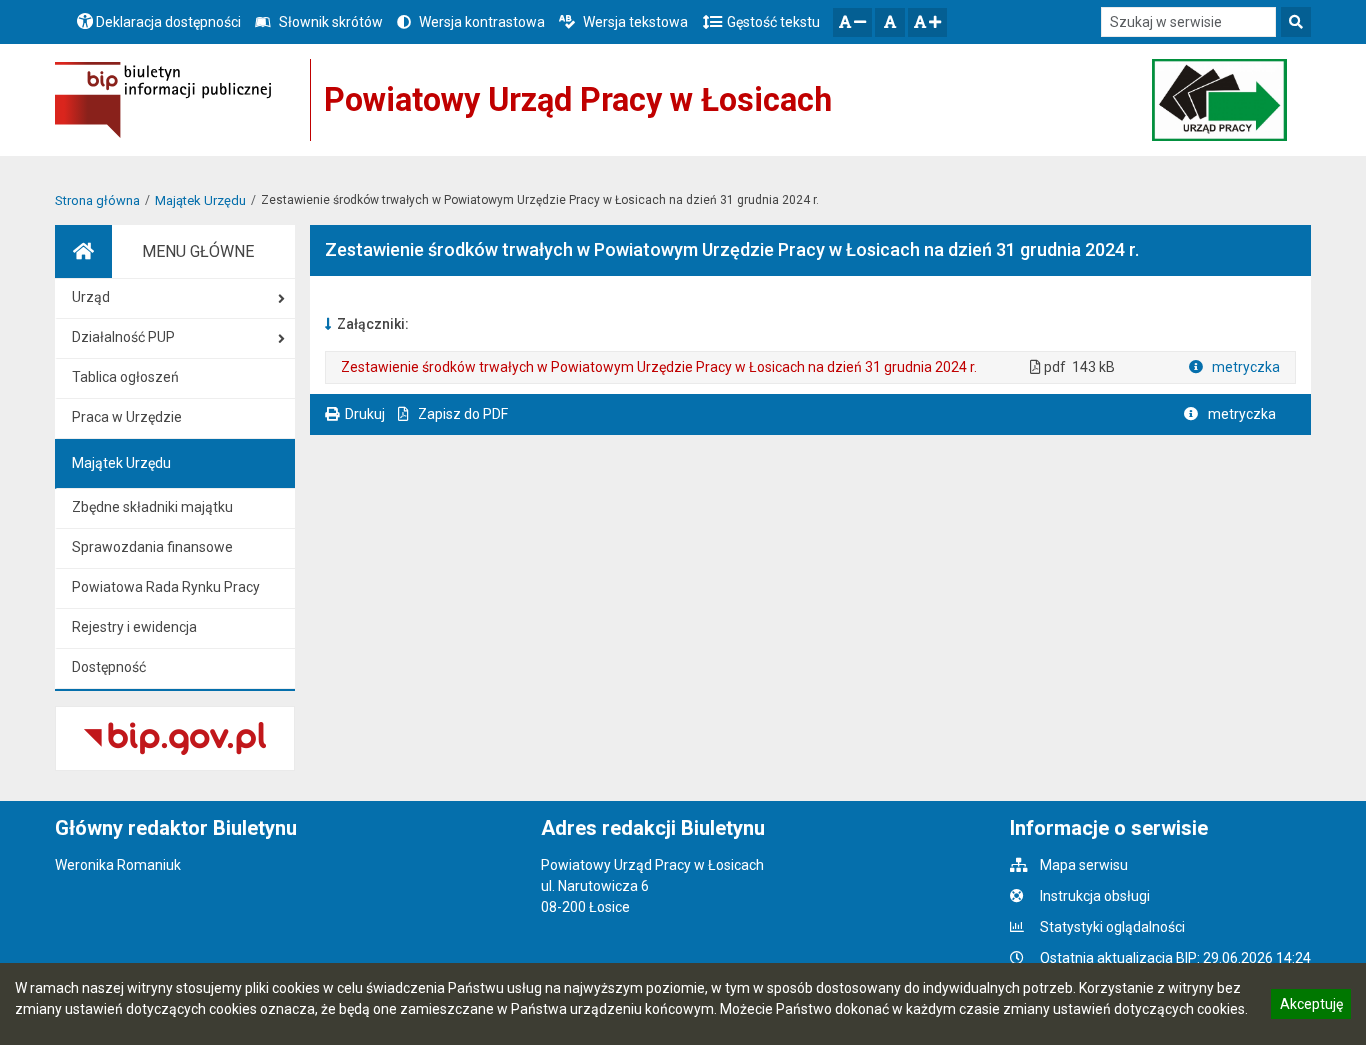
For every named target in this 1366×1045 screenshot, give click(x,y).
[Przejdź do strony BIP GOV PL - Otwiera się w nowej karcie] (163, 100)
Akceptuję (1311, 1007)
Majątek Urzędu (200, 200)
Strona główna (97, 200)
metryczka (1244, 367)
